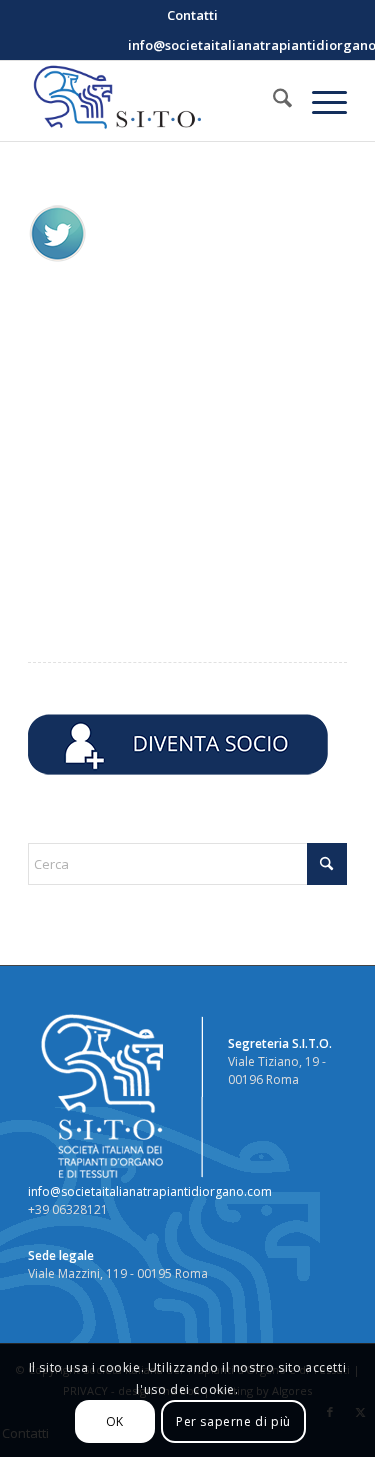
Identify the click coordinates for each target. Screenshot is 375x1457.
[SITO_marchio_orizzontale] (155, 101)
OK (115, 1421)
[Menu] (319, 101)
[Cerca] (272, 101)
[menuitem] (192, 15)
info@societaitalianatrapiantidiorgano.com (150, 1191)
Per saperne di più (233, 1421)
